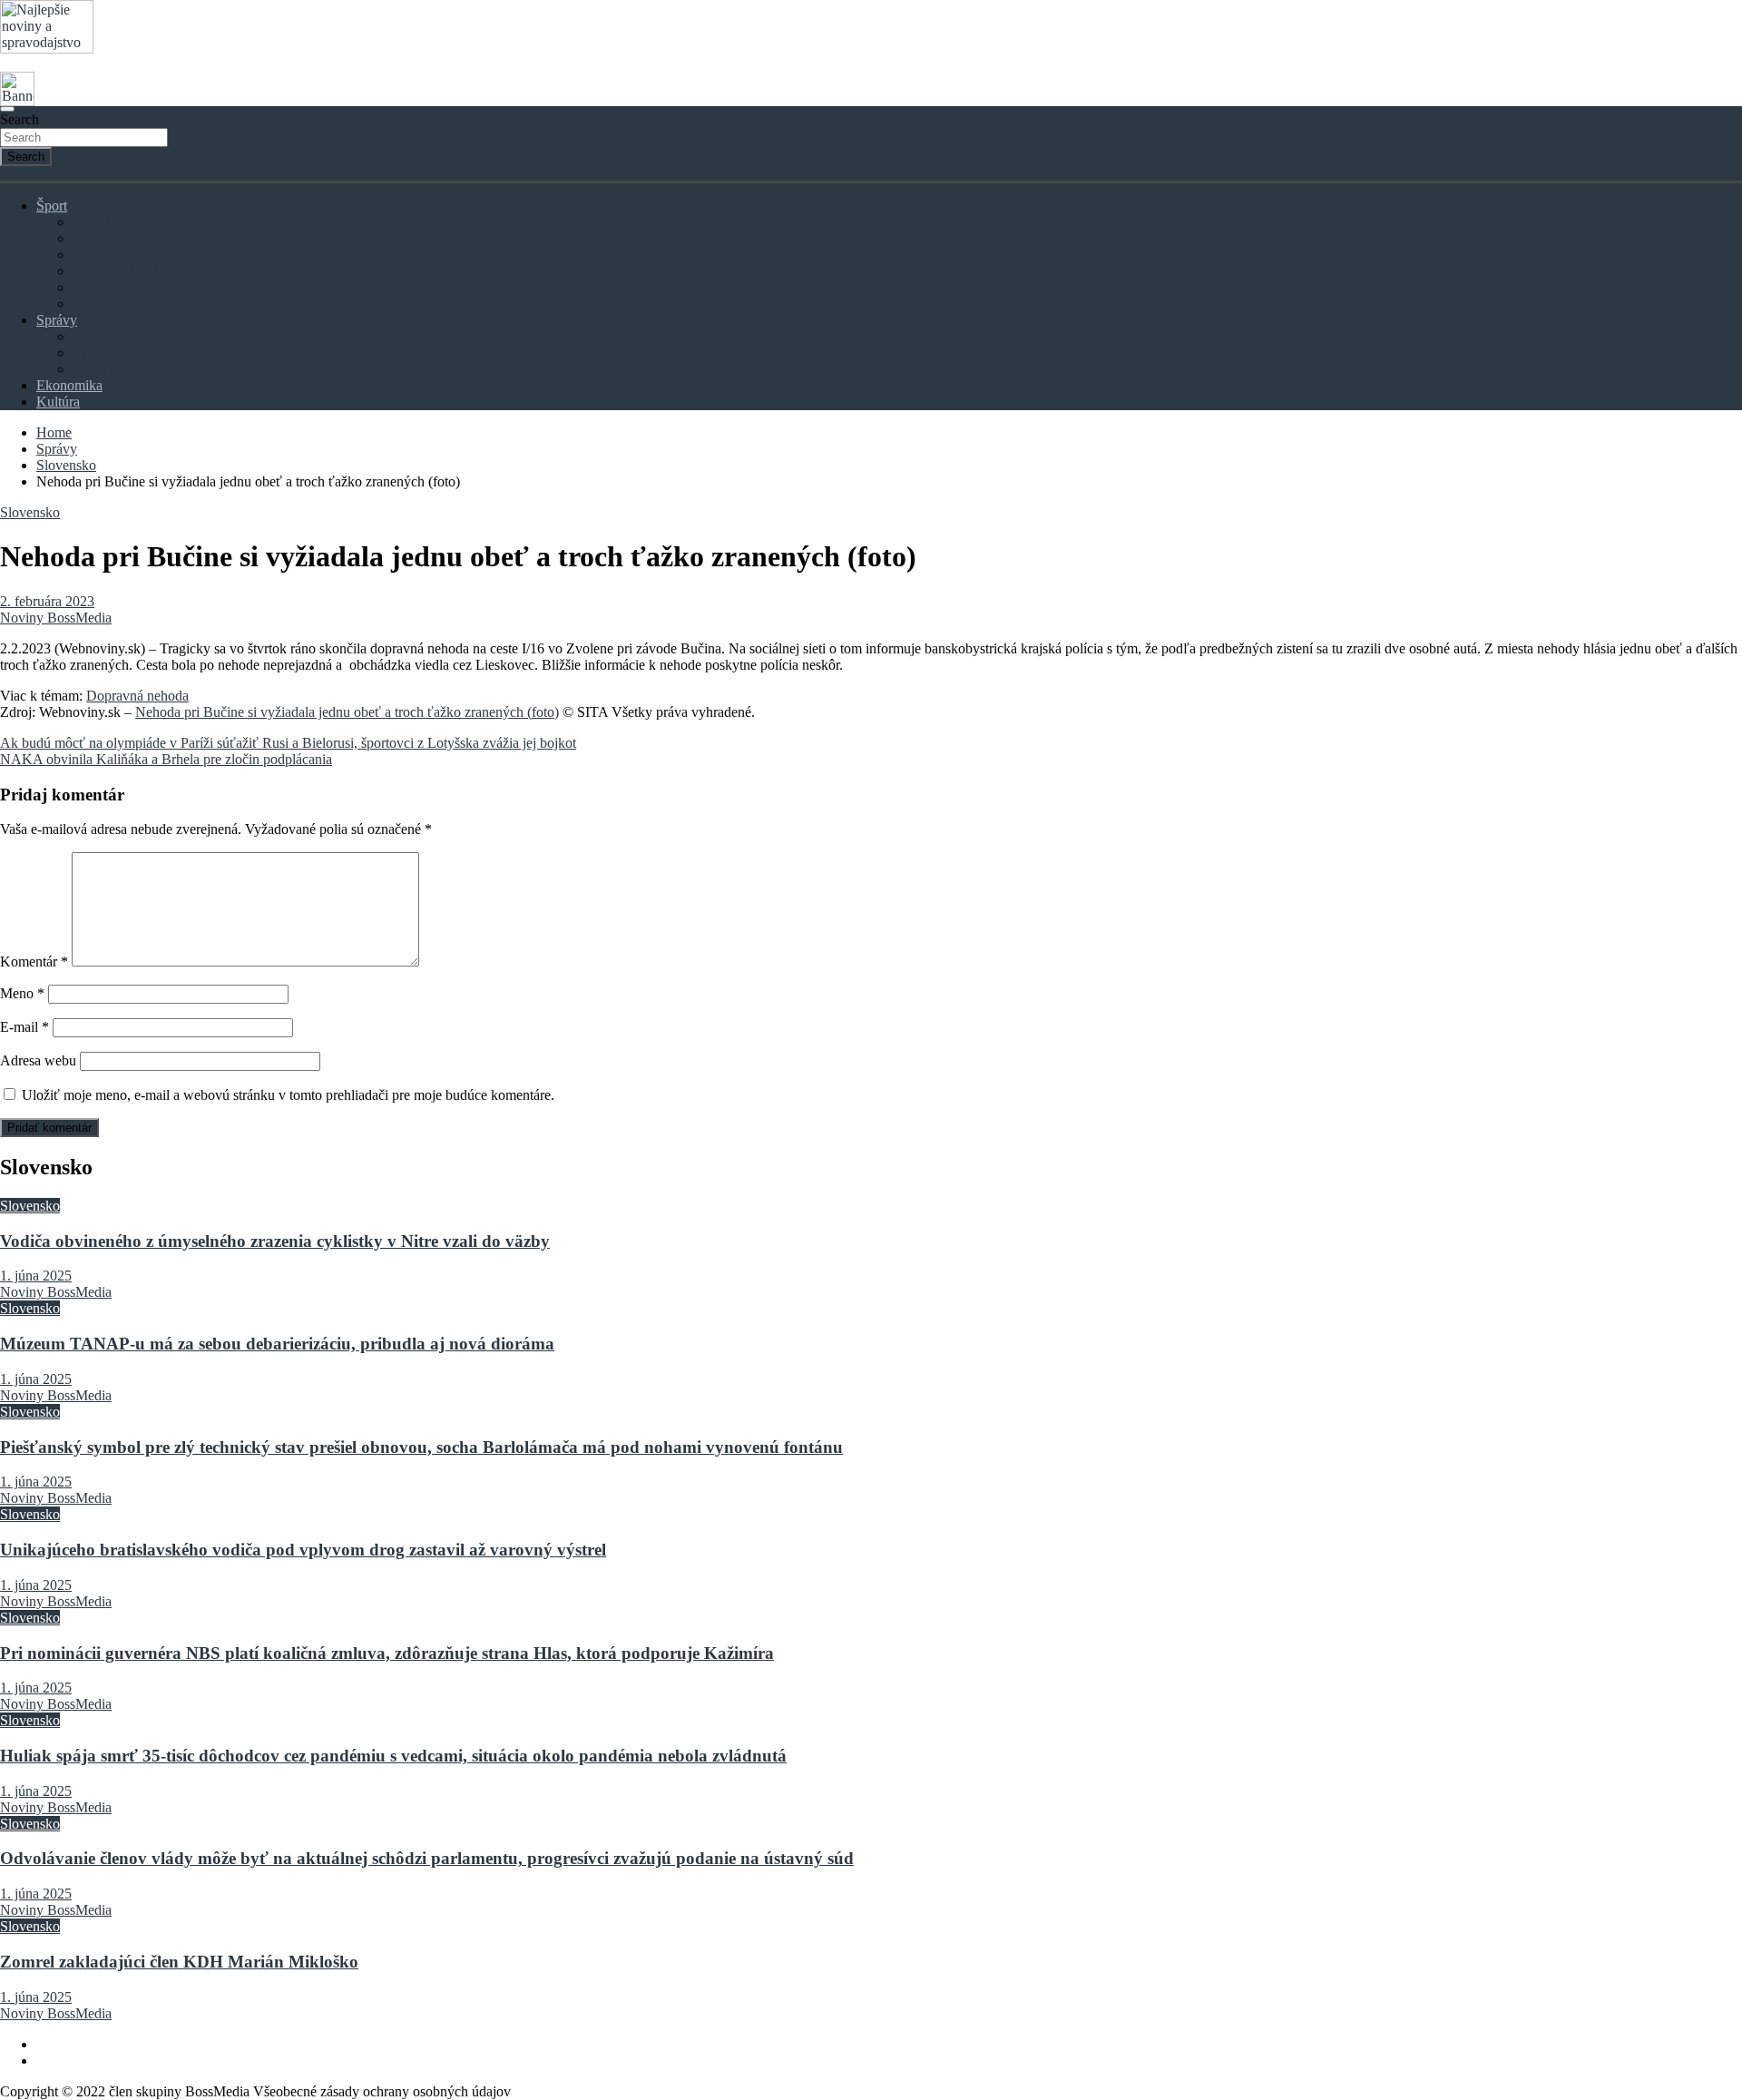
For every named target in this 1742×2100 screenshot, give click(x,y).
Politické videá (115, 369)
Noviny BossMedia (56, 618)
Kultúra (58, 402)
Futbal (91, 222)
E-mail (24, 1027)
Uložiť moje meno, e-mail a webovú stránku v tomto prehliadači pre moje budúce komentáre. (288, 1095)
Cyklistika (102, 255)
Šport (52, 206)
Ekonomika (69, 385)
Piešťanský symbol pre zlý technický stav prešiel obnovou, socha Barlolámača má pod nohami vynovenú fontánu (421, 1447)
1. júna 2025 (36, 1276)
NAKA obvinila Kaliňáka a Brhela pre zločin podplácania (166, 759)
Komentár (34, 962)
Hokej (90, 238)
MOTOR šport (115, 271)
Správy (57, 320)
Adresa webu (38, 1060)
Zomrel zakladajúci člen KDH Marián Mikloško (179, 1962)
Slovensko (103, 336)
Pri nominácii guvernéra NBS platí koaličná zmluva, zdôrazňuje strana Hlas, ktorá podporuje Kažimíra (387, 1653)
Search (20, 119)
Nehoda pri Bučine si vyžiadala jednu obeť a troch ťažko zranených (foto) (347, 712)
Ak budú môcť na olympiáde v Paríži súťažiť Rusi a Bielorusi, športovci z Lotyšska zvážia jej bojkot (288, 743)
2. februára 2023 (47, 601)
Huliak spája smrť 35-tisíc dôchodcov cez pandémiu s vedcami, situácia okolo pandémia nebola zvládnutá (393, 1756)
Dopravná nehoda (137, 696)
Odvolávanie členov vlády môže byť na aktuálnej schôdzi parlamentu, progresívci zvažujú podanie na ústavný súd (427, 1858)
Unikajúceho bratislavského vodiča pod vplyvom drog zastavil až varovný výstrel (303, 1550)
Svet (85, 353)
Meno (22, 993)
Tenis (88, 287)
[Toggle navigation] (7, 109)
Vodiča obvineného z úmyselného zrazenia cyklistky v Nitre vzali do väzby (275, 1241)
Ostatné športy (114, 304)
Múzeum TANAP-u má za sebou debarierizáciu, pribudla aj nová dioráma (277, 1344)
